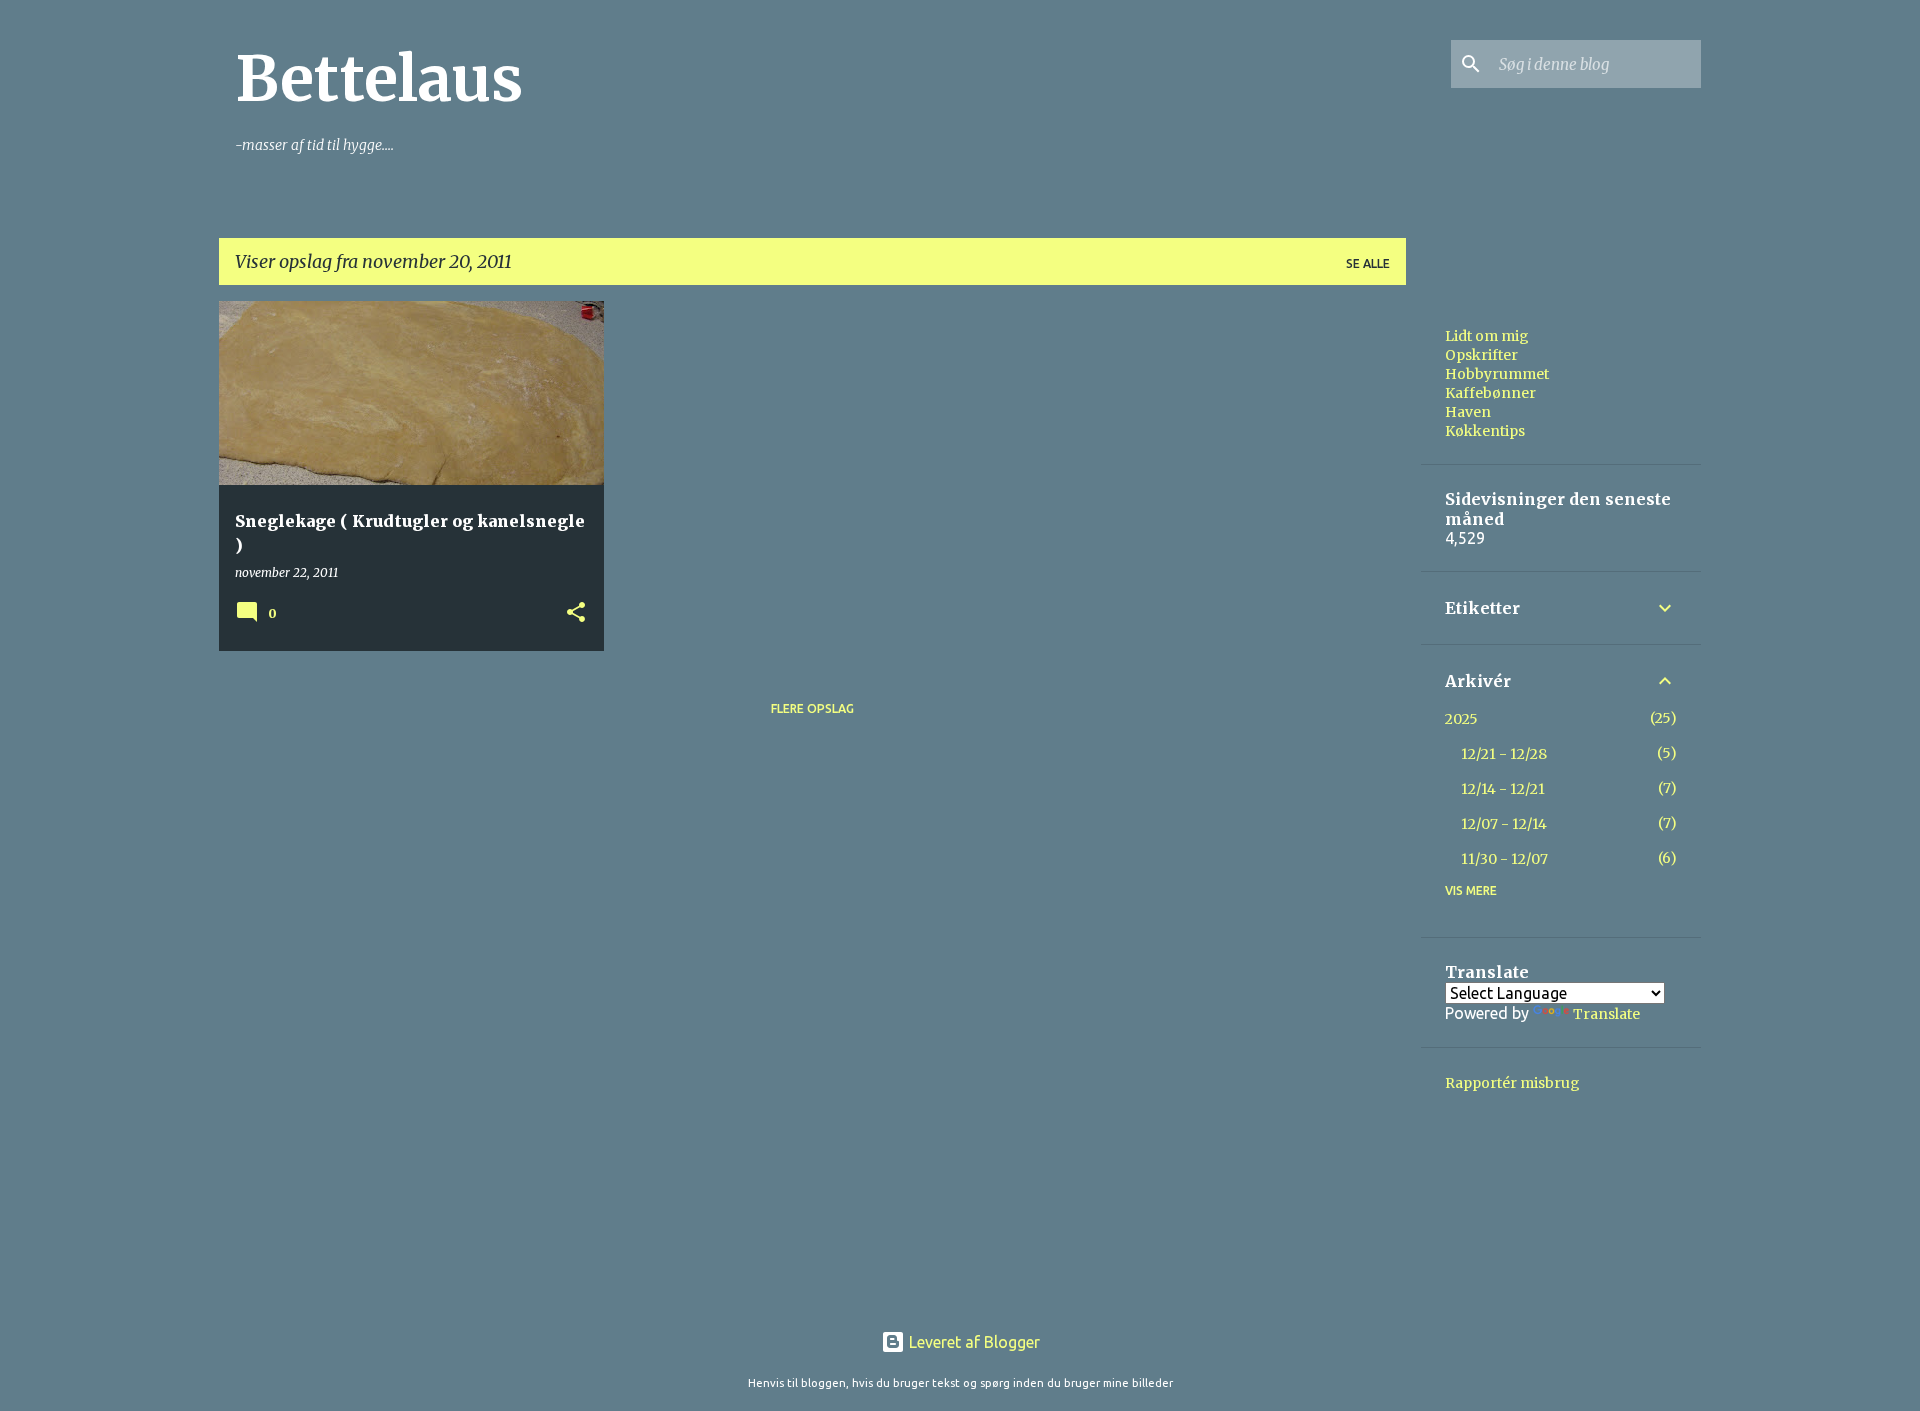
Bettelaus (379, 79)
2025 (1461, 719)
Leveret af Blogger (972, 1342)
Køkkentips (1485, 431)
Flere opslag (812, 708)
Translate (1606, 1014)
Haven (1468, 412)
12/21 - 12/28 (1504, 754)
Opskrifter (1481, 355)
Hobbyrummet (1497, 374)
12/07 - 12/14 (1504, 824)
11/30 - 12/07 (1504, 859)
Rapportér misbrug (1512, 1083)
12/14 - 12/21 (1503, 789)
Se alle (1368, 263)
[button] (576, 613)
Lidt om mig (1487, 336)
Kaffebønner (1490, 393)
